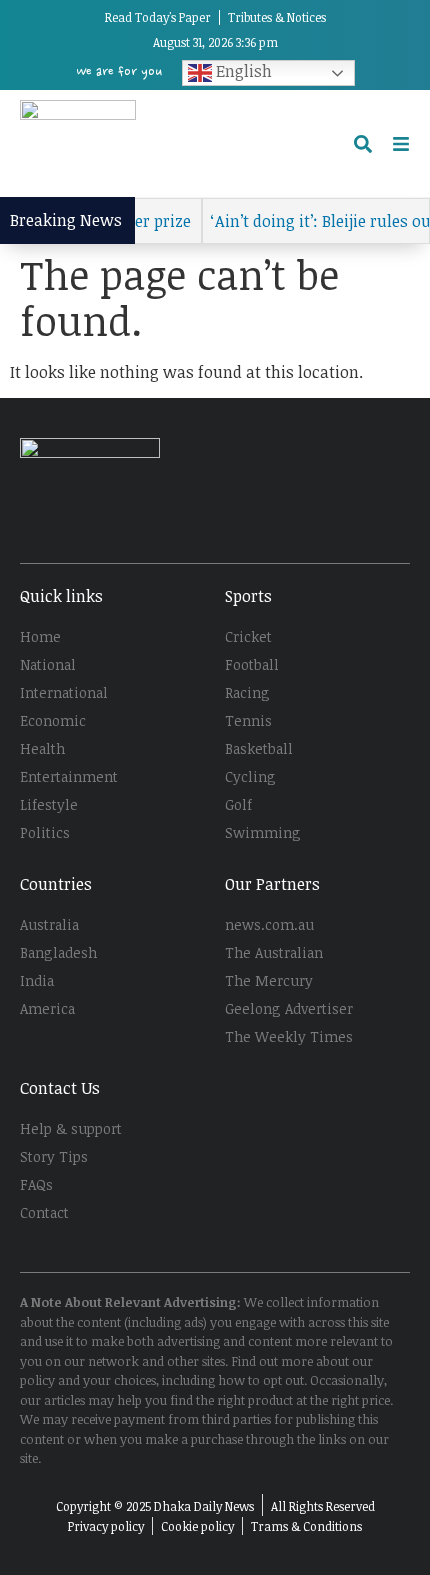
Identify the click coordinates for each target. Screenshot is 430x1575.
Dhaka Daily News (204, 1506)
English (242, 71)
